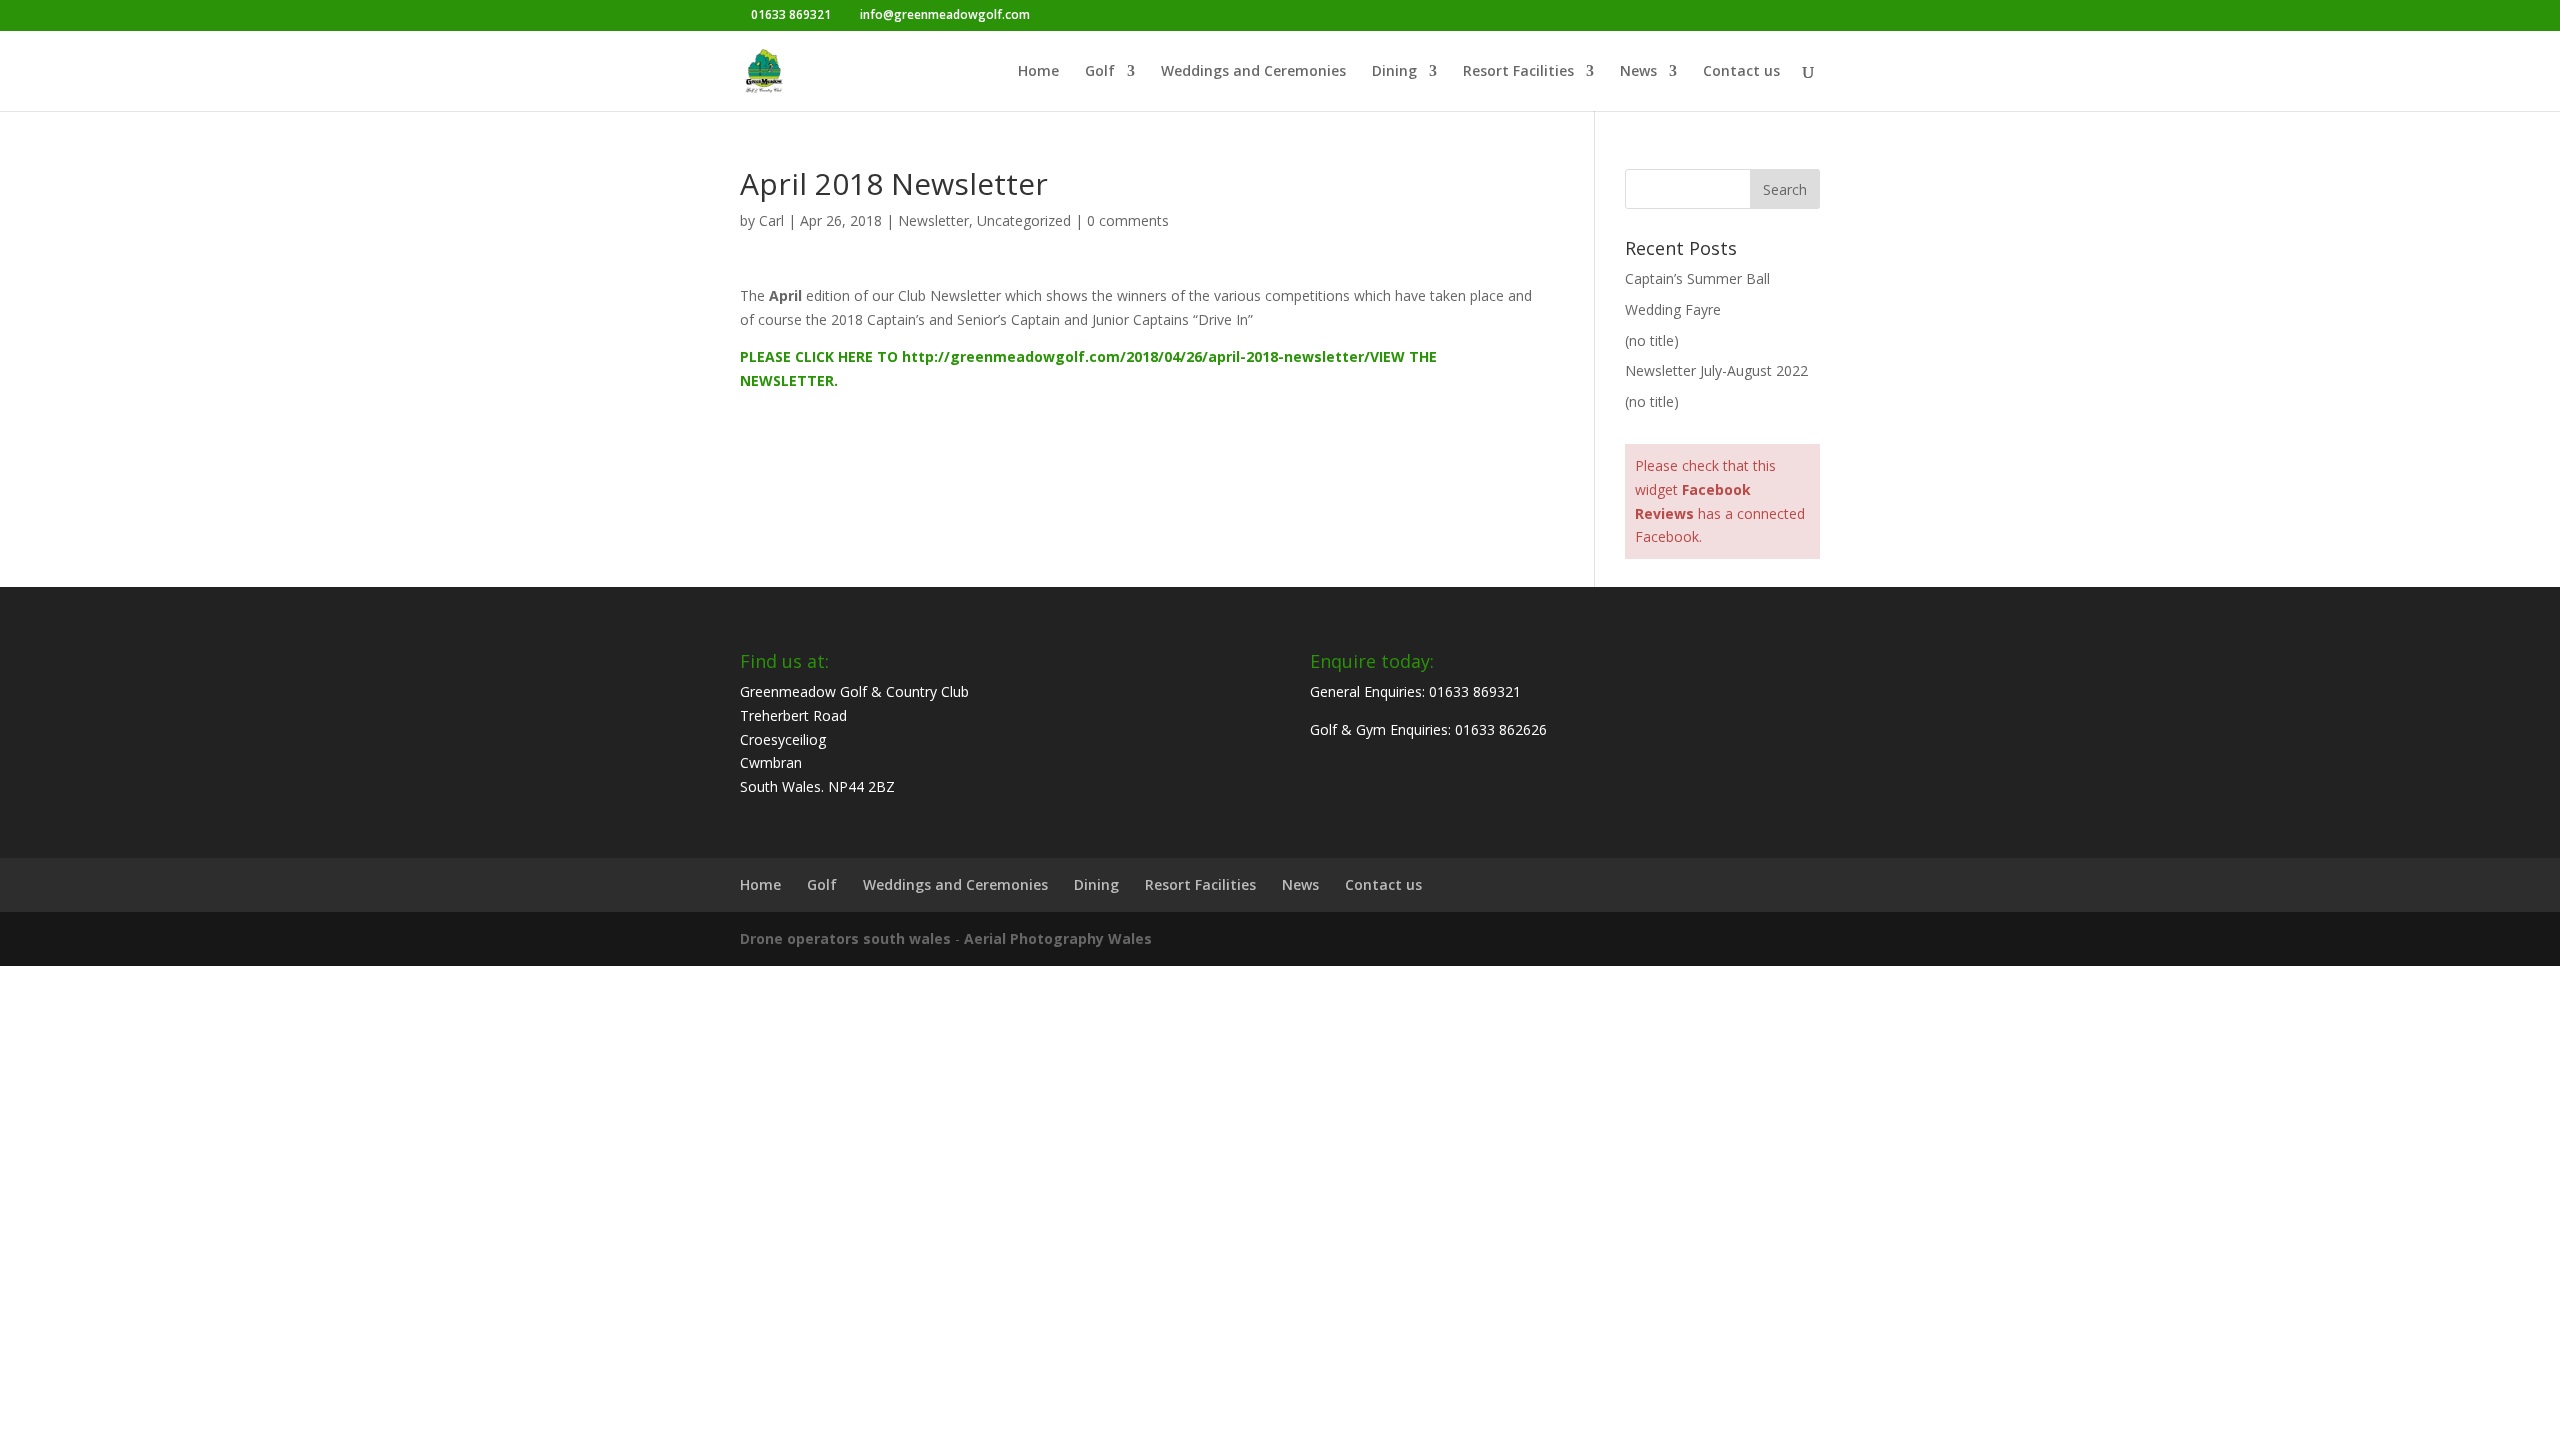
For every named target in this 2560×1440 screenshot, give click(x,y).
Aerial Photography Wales (1058, 938)
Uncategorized (1024, 220)
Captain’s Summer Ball (1697, 278)
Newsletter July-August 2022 (1716, 370)
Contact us (1741, 72)
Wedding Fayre (1673, 309)
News (1638, 72)
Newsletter (933, 220)
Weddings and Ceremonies (1253, 72)
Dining (1394, 72)
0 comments (1128, 220)
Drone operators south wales (845, 938)
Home (1038, 72)
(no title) (1652, 340)
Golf (1100, 72)
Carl (771, 220)
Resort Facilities (1518, 72)
